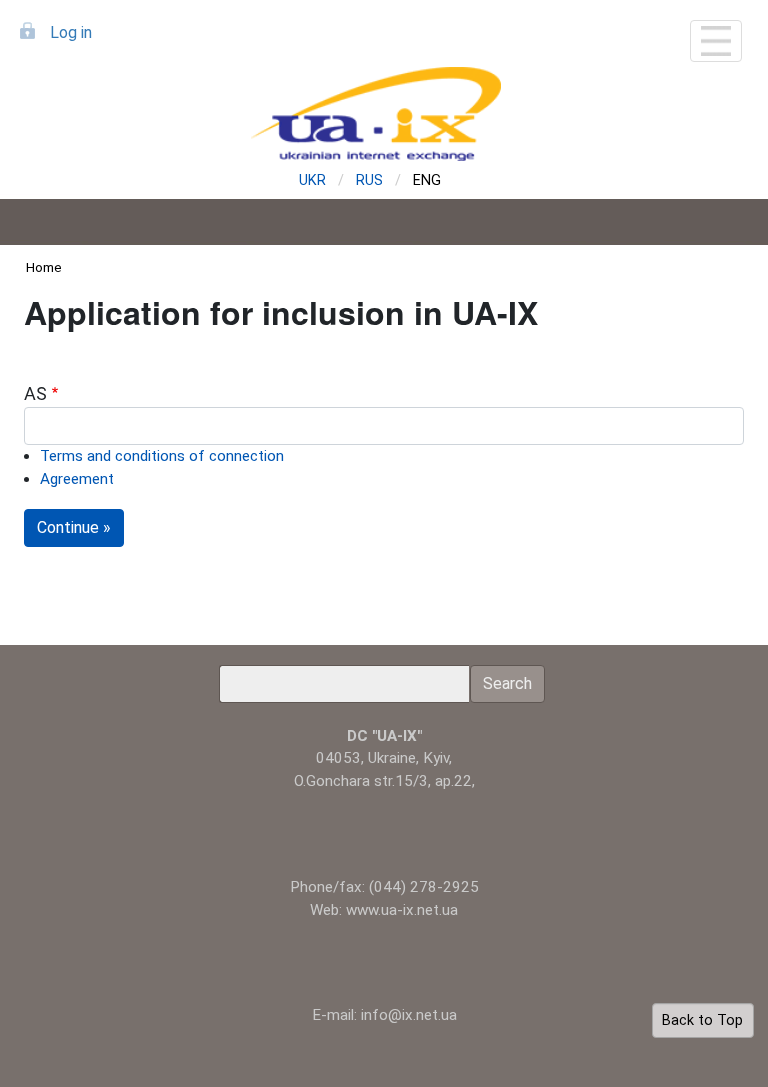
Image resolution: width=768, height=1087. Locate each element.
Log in (71, 32)
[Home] (384, 114)
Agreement (77, 479)
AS (35, 393)
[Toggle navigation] (716, 41)
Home (44, 267)
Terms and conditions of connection (162, 456)
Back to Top (702, 1020)
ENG (427, 180)
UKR (312, 180)
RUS (369, 180)
